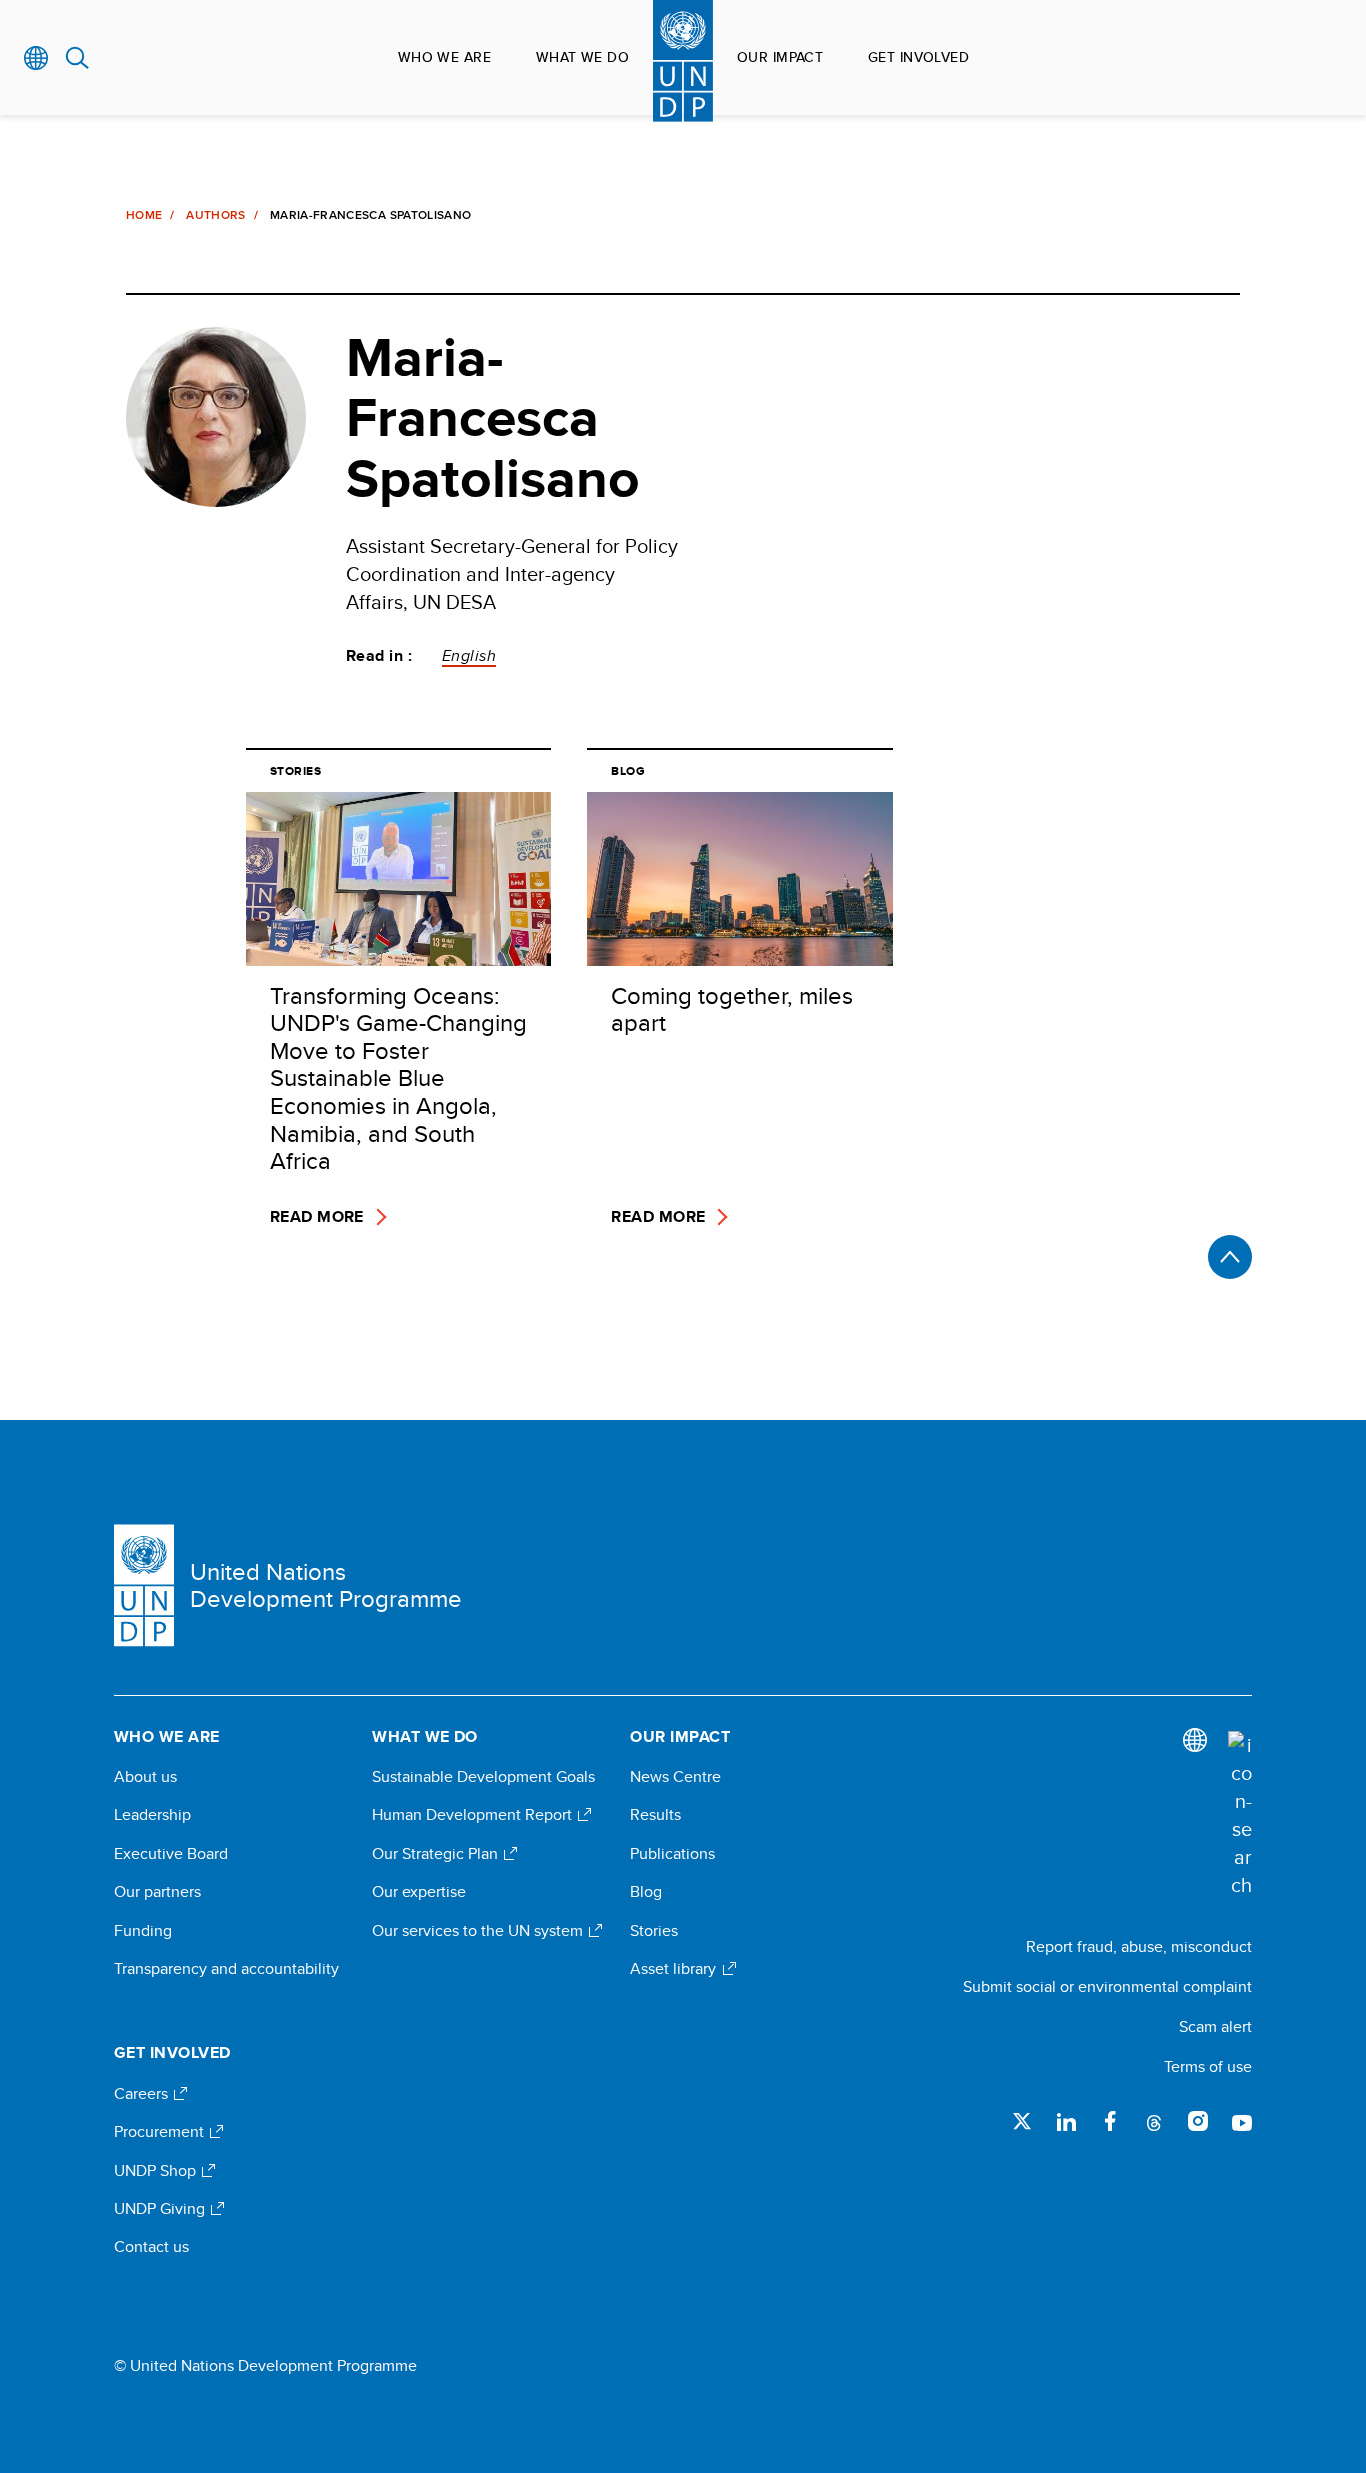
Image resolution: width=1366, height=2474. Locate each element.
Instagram (1198, 2121)
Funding (143, 1931)
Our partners (157, 1892)
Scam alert (1215, 2026)
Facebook (1110, 2121)
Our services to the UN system (479, 1931)
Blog (646, 1892)
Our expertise (419, 1892)
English (469, 655)
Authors (216, 215)
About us (145, 1777)
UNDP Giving (161, 2209)
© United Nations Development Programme (265, 2366)
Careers (143, 2094)
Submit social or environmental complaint (1107, 1986)
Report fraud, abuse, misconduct (1139, 1946)
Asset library (675, 1969)
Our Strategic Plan (437, 1854)
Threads (1154, 2121)
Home (144, 215)
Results (655, 1815)
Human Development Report (474, 1815)
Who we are (444, 57)
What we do (582, 57)
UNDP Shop (157, 2171)
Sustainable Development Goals (483, 1777)
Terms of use (1208, 2066)
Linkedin (1066, 2121)
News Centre (675, 1777)
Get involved (918, 57)
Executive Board (171, 1854)
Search (77, 58)
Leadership (152, 1815)
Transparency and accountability (226, 1969)
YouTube (1242, 2121)
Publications (672, 1854)
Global (36, 58)
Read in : (379, 656)
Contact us (151, 2247)
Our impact (780, 57)
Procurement (161, 2132)
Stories (654, 1931)
